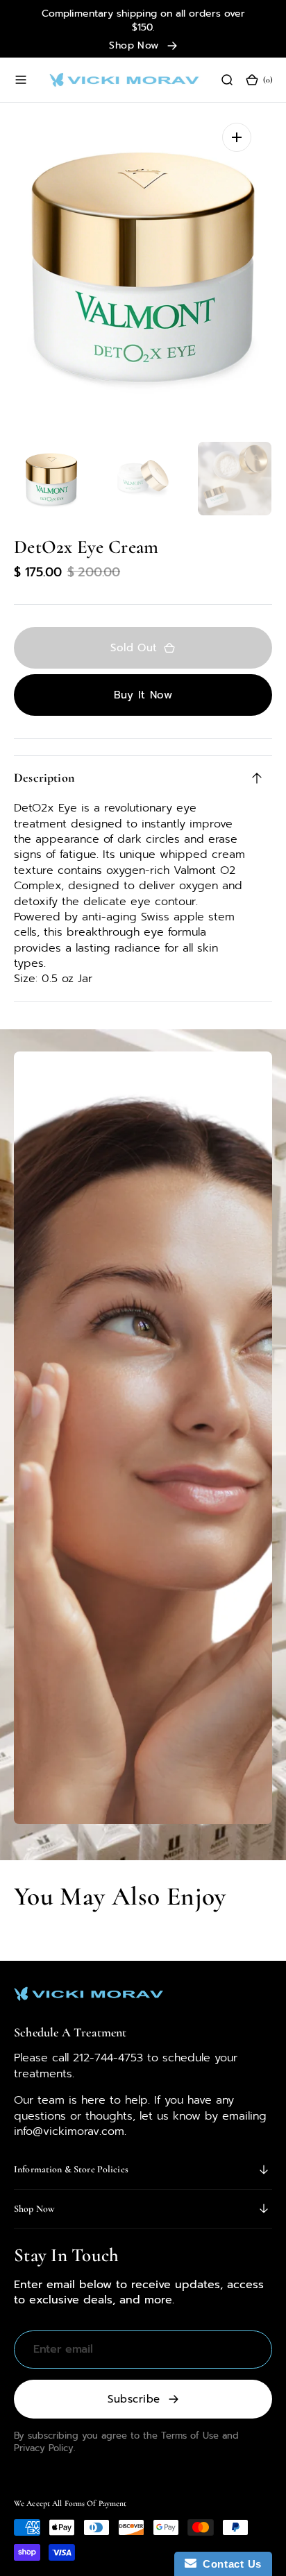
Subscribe (134, 2399)
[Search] (227, 80)
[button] (21, 80)
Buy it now (143, 695)
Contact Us (229, 2564)
